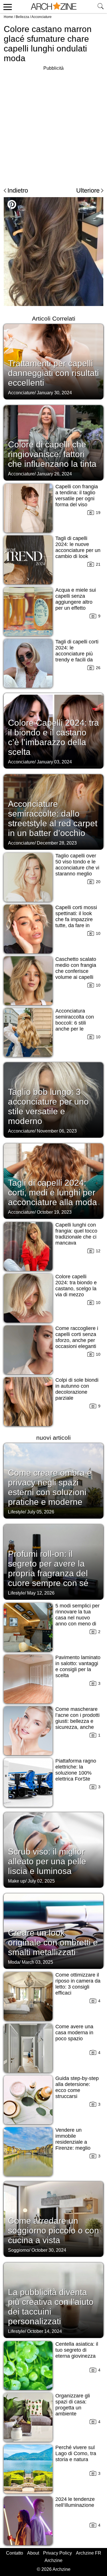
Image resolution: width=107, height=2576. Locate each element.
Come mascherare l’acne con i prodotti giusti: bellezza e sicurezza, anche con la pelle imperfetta (77, 1724)
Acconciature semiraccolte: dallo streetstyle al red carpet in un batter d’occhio (53, 818)
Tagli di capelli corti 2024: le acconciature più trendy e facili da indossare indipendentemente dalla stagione (77, 660)
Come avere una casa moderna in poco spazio (74, 2033)
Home (8, 17)
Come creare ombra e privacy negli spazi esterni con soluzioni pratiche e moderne (50, 1487)
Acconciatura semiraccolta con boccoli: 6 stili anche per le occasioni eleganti (76, 1023)
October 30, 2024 (49, 2250)
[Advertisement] (53, 126)
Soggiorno (19, 2250)
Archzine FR (89, 2553)
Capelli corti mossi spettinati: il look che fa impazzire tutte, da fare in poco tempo (76, 919)
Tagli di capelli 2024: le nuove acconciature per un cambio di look (78, 547)
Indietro (18, 190)
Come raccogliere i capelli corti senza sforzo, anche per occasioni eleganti (77, 1337)
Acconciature (42, 17)
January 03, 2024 (54, 762)
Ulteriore (88, 190)
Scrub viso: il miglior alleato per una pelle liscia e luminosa (47, 1861)
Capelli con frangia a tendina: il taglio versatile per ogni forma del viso (77, 496)
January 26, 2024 (54, 474)
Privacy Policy (57, 2553)
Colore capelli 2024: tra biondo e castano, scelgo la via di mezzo (76, 1286)
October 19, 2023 (54, 1212)
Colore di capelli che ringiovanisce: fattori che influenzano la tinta (52, 454)
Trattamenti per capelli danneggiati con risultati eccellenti (53, 373)
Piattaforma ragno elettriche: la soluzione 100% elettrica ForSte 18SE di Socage (76, 1773)
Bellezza (22, 17)
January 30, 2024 (54, 393)
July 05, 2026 (41, 1512)
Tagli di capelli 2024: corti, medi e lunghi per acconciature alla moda (53, 1192)
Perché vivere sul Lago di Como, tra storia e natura (76, 2453)
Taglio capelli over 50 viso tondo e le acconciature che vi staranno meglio (77, 865)
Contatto (15, 2553)
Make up (17, 1881)
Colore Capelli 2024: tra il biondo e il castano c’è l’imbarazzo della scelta (53, 737)
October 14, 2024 (45, 2331)
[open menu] (7, 7)
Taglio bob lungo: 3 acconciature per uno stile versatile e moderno (48, 1106)
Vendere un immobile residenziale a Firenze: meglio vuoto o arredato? (75, 2142)
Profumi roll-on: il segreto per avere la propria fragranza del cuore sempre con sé (48, 1568)
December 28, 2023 (57, 843)
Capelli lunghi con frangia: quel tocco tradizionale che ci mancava (76, 1234)
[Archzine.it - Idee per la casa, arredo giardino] (54, 7)
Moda (14, 1962)
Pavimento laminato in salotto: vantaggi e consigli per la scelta (78, 1666)
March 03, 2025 (37, 1962)
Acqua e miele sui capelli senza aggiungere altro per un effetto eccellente (76, 602)
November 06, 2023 (57, 1131)
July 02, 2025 (41, 1881)
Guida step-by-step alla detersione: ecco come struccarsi (77, 2087)
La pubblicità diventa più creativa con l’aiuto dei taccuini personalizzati (51, 2307)
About (33, 2553)
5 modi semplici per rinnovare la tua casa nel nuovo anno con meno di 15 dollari (77, 1618)
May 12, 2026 (41, 1593)
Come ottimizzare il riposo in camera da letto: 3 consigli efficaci (78, 1984)
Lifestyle (16, 1512)
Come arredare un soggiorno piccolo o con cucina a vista (53, 2230)
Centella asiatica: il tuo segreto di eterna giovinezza (77, 2350)
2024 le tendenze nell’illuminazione (75, 2502)
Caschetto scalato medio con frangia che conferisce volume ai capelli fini (76, 971)
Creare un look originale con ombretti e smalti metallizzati (53, 1942)
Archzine (53, 2560)
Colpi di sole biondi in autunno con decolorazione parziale (77, 1389)
